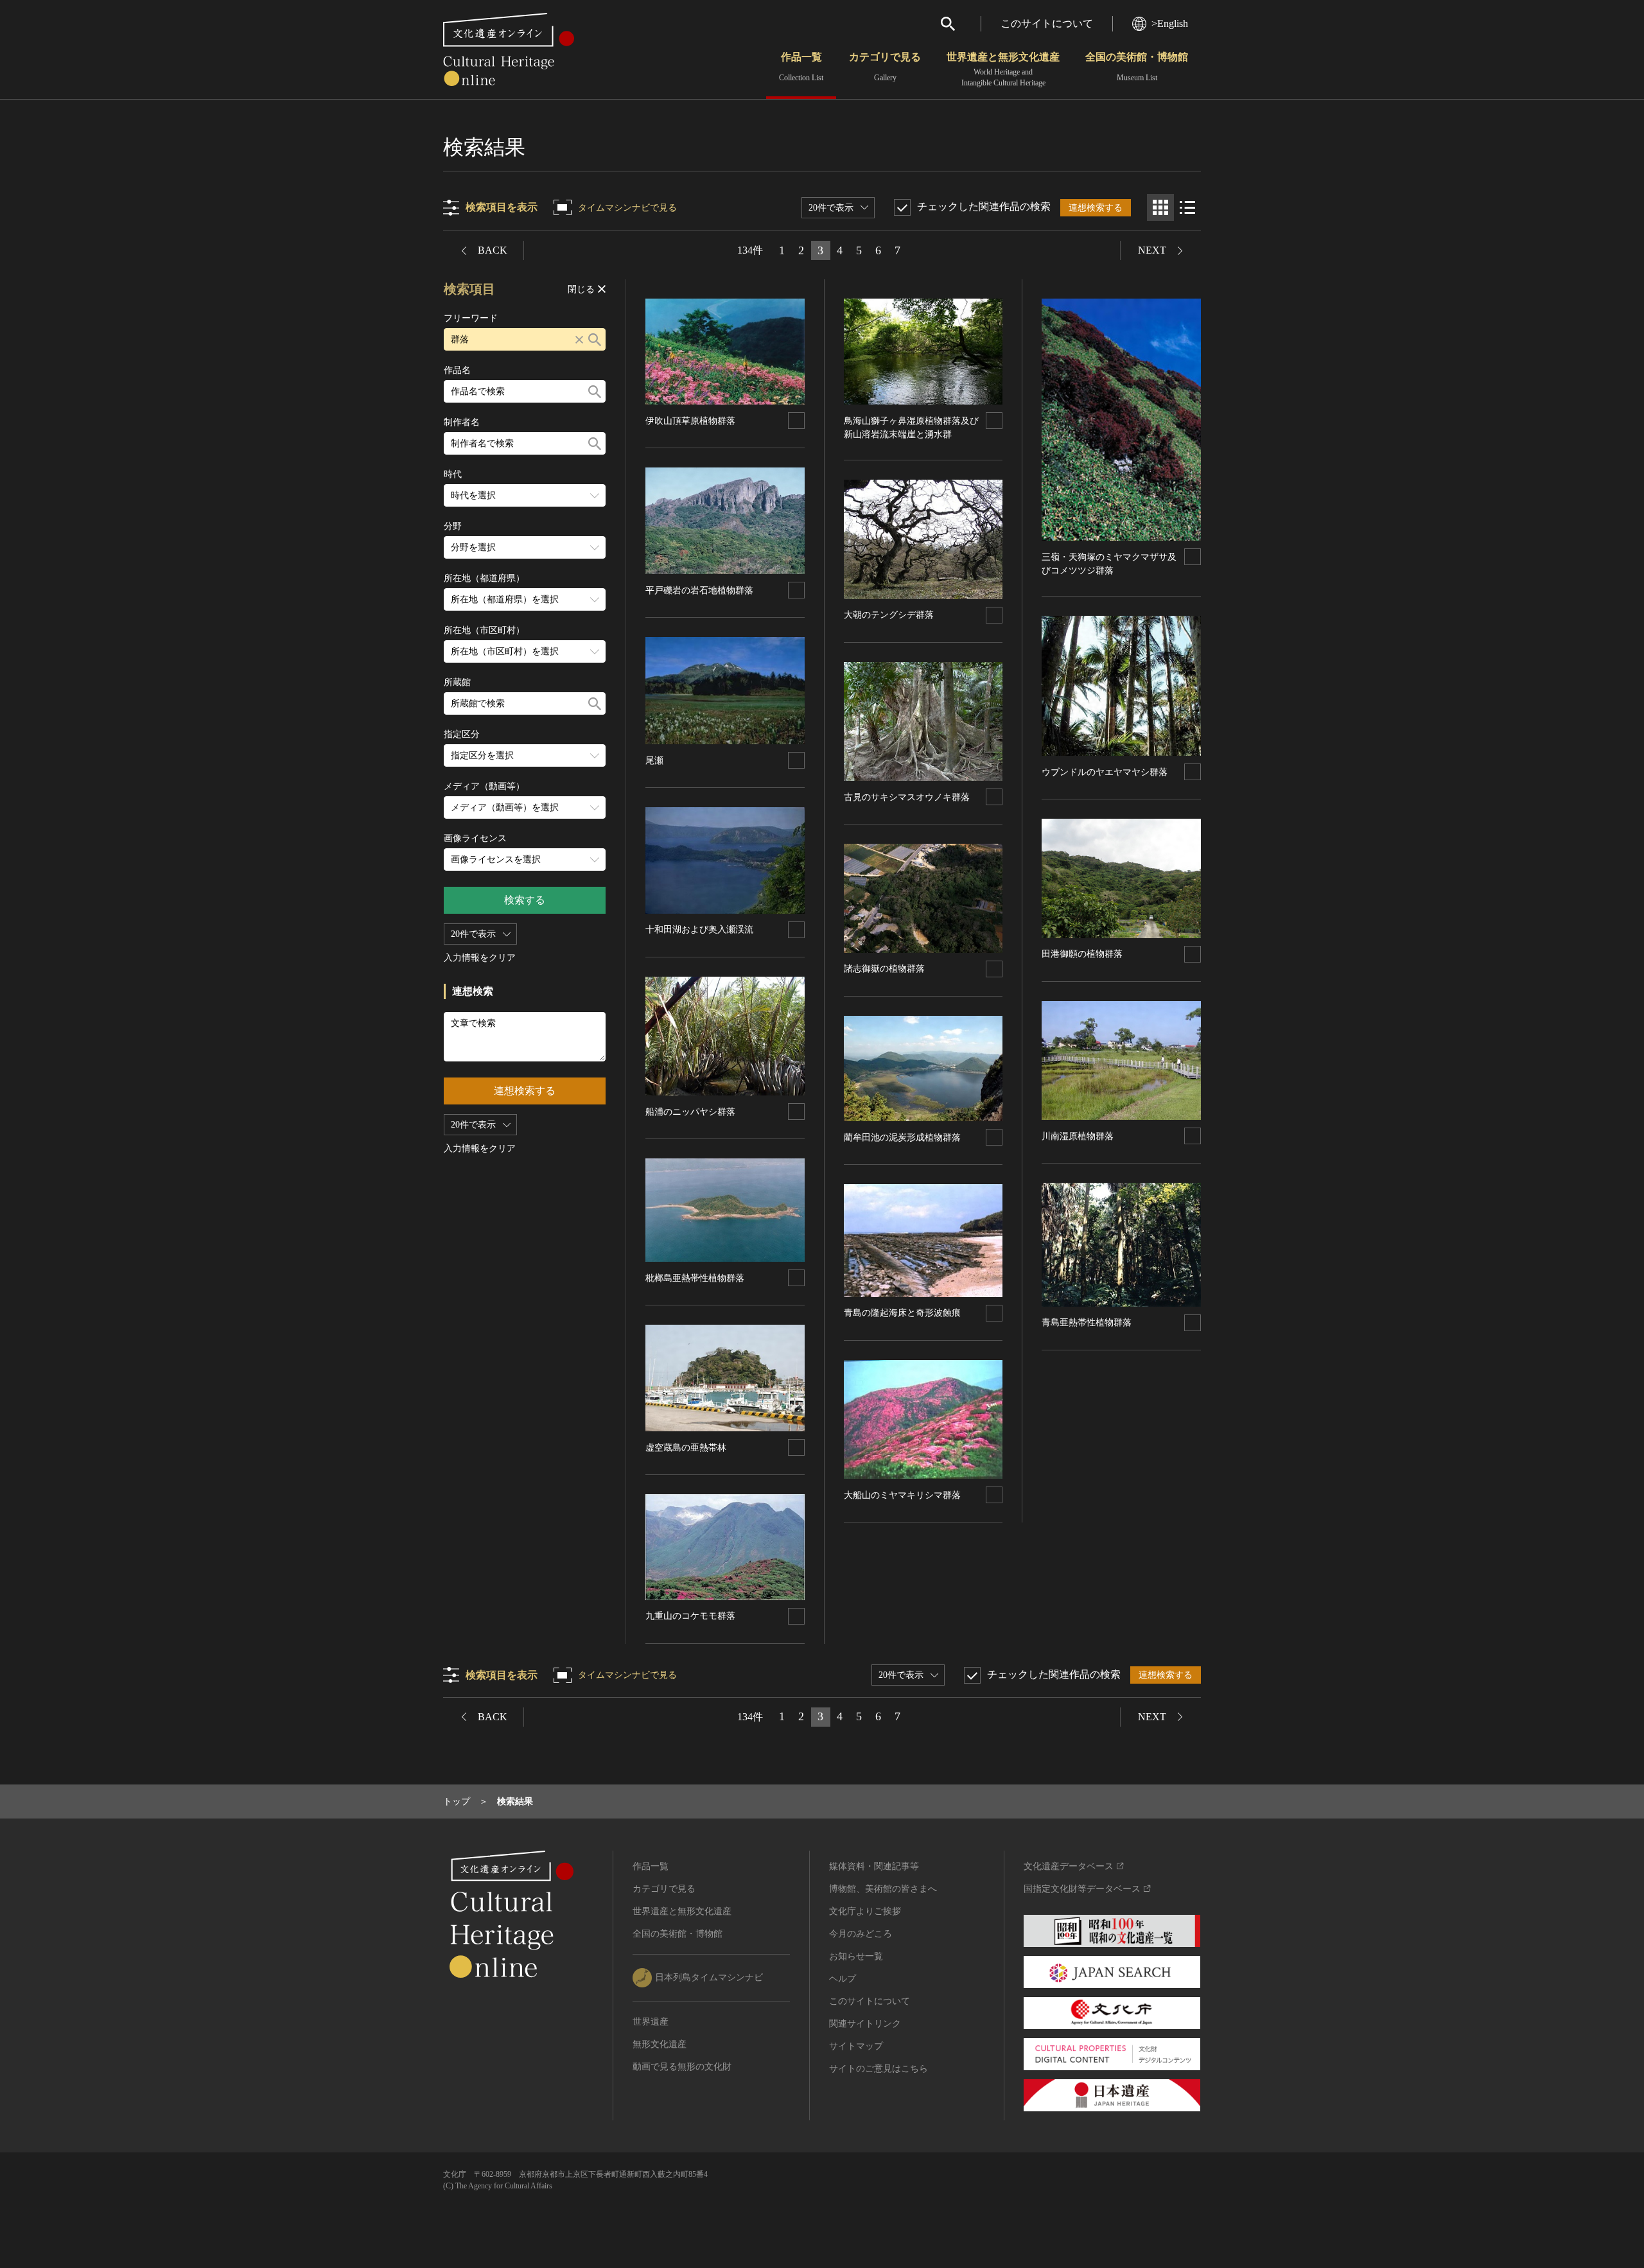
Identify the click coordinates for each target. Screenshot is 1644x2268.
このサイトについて (1047, 23)
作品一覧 (801, 67)
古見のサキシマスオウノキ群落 (907, 797)
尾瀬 (654, 761)
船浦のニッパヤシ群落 (690, 1112)
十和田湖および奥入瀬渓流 (699, 929)
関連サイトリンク (865, 2024)
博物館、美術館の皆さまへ (883, 1889)
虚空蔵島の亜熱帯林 (686, 1448)
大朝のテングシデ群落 (889, 615)
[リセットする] (579, 339)
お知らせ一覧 (856, 1956)
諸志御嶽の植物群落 (884, 969)
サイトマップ (856, 2046)
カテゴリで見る (885, 67)
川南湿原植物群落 (1078, 1136)
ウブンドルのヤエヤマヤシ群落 (1105, 772)
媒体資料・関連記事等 (874, 1866)
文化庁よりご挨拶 (865, 1911)
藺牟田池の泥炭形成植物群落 (902, 1138)
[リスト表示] (1187, 207)
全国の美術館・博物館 (1137, 67)
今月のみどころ (861, 1934)
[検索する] (595, 339)
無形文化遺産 (660, 2044)
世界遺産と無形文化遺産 (1003, 69)
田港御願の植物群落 (1082, 954)
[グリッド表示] (1160, 207)
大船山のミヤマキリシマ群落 (902, 1495)
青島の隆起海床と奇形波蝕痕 (902, 1313)
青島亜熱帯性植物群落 (1087, 1322)
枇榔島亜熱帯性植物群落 (695, 1278)
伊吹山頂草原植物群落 (690, 421)
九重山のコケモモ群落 (690, 1616)
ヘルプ (843, 1979)
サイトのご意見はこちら (879, 2069)
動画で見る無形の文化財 (682, 2067)
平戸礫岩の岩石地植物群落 (699, 590)
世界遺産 (651, 2022)
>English (1170, 23)
